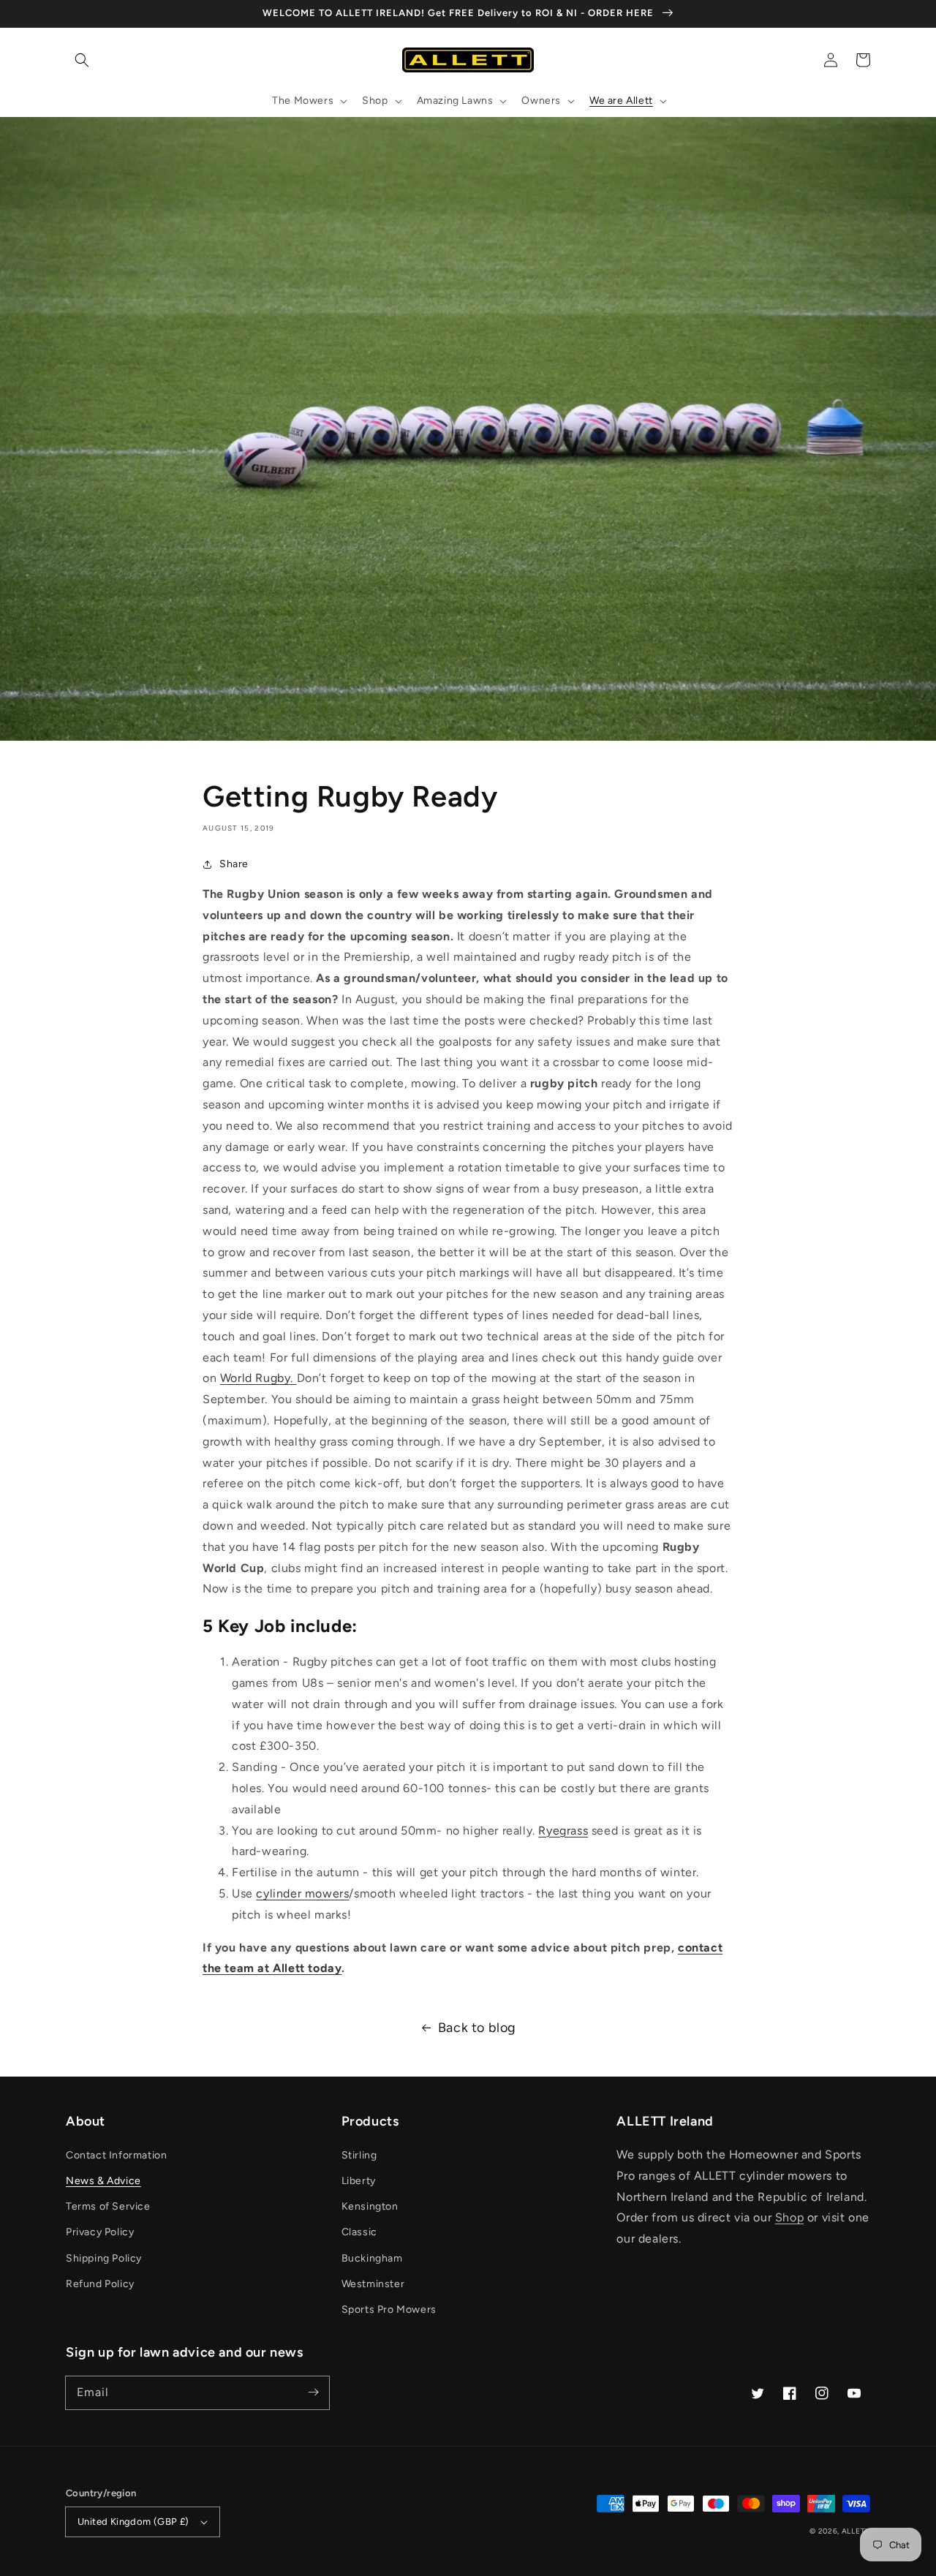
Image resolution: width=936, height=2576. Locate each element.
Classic (359, 2232)
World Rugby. (258, 1378)
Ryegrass (563, 1831)
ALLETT (856, 2531)
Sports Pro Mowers (389, 2309)
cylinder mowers (302, 1893)
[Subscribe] (313, 2392)
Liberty (359, 2181)
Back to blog (477, 2028)
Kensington (370, 2206)
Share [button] (234, 864)
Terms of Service (108, 2206)
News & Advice (103, 2181)
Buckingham (372, 2258)
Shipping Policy (104, 2258)
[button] (82, 60)
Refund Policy (100, 2284)
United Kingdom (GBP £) (133, 2522)
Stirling (359, 2155)
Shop (789, 2217)
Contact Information (116, 2155)
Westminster (373, 2284)
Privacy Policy (100, 2232)
